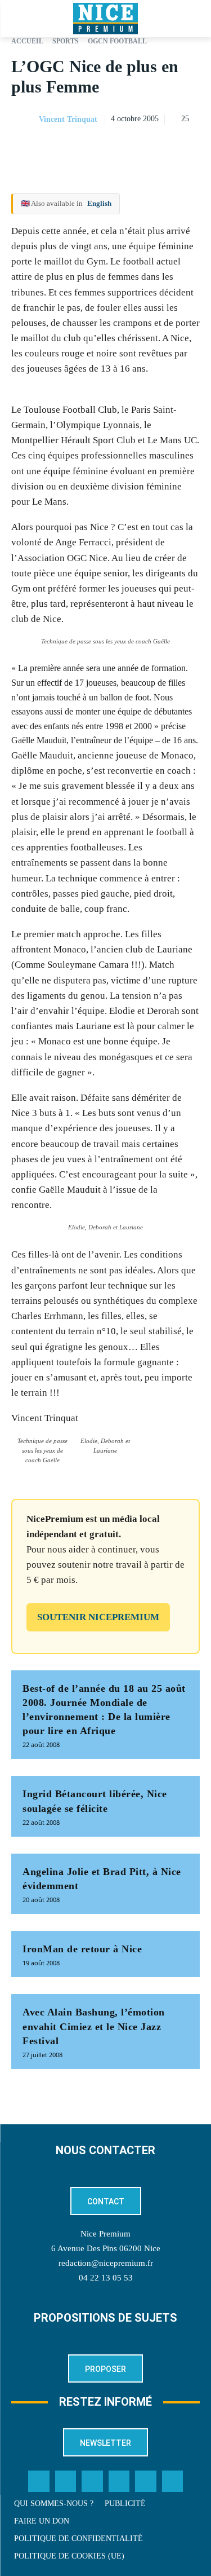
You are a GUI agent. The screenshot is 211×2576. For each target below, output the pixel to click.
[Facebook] (111, 148)
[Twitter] (66, 2481)
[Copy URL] (85, 148)
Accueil (27, 41)
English (99, 203)
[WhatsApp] (163, 148)
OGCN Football (117, 41)
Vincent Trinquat (68, 119)
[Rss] (173, 2481)
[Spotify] (146, 2481)
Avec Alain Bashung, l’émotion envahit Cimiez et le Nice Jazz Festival (94, 2026)
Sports (66, 41)
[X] (137, 148)
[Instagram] (92, 2481)
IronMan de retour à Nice (82, 1949)
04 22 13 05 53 (106, 2278)
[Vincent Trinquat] (24, 120)
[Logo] (105, 19)
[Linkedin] (188, 148)
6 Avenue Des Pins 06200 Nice (106, 2248)
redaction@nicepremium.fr (106, 2263)
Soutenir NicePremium (98, 1617)
